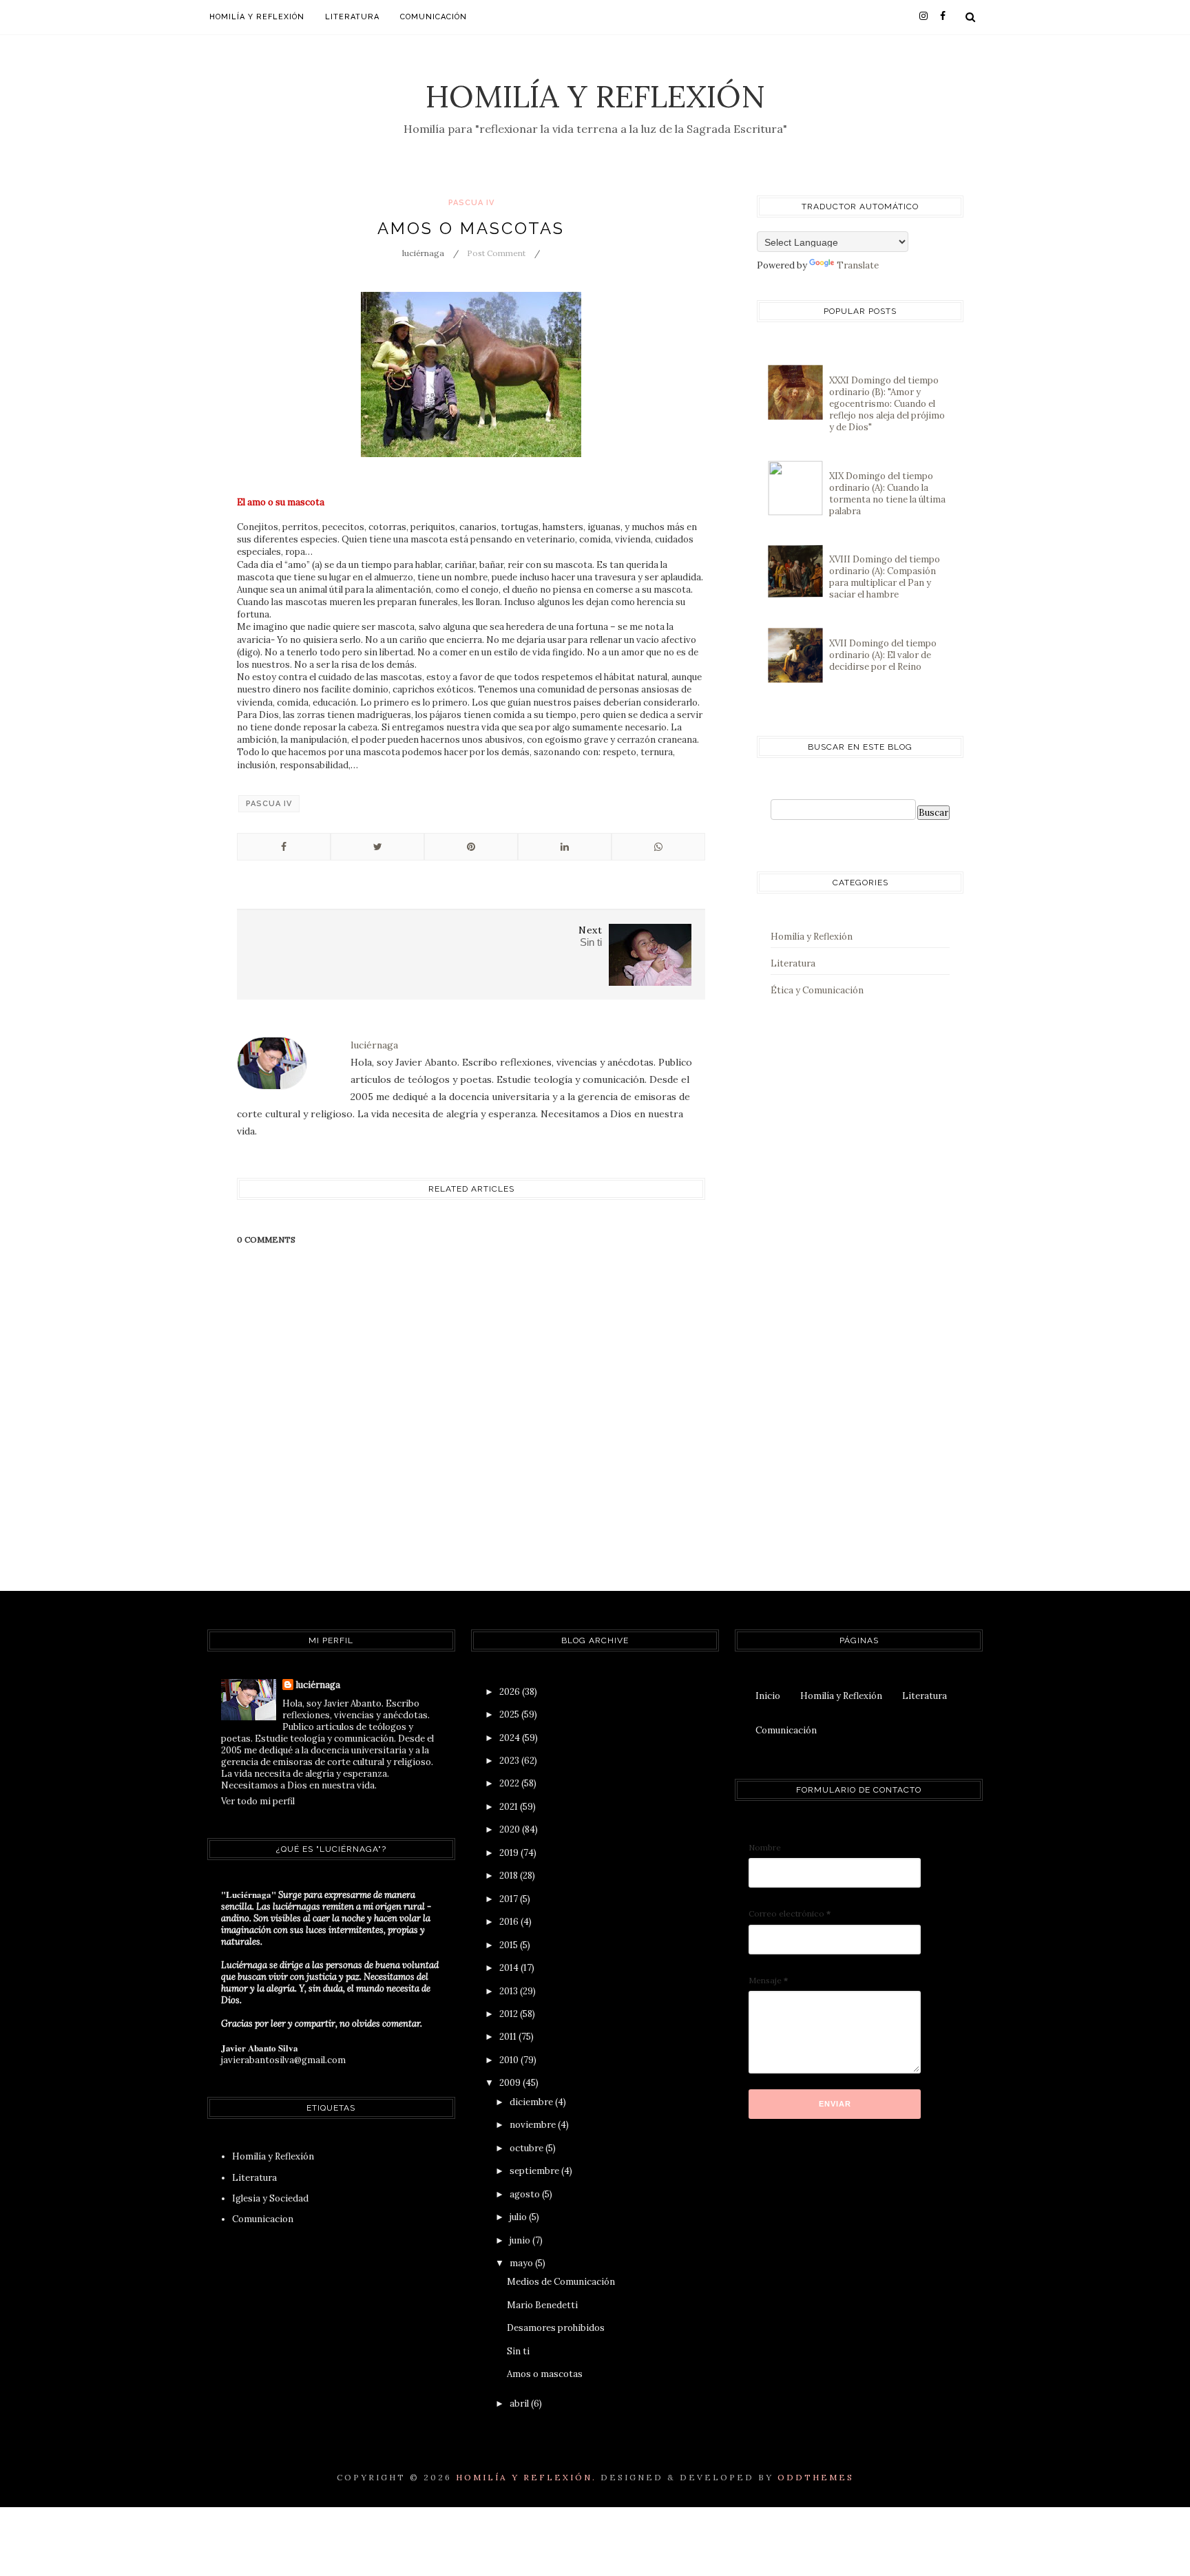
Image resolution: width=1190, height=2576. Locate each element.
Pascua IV (471, 203)
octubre (528, 2148)
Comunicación (434, 17)
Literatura (352, 17)
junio (521, 2240)
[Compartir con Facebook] (284, 847)
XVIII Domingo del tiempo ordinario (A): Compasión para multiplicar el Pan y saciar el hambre (885, 577)
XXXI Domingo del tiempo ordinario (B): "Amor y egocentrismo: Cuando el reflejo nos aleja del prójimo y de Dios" (887, 404)
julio (519, 2217)
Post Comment (496, 253)
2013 (510, 1991)
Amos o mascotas (545, 2374)
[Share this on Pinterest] (471, 847)
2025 (510, 1714)
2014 (510, 1968)
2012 (510, 2014)
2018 (510, 1876)
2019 (510, 1853)
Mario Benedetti (542, 2305)
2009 (511, 2083)
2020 (511, 1829)
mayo (522, 2263)
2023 (510, 1761)
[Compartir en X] (377, 847)
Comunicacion (263, 2219)
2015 (510, 1945)
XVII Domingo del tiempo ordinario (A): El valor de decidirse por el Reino (883, 655)
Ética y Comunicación (817, 990)
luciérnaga (318, 1685)
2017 (510, 1899)
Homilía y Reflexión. (526, 2477)
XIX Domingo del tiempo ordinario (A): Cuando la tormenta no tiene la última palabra (887, 494)
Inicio (768, 1696)
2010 (510, 2060)
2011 (509, 2037)
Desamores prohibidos (556, 2328)
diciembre (532, 2102)
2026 (511, 1692)
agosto (526, 2194)
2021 (510, 1807)
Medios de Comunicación (561, 2282)
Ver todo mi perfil (258, 1801)
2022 (510, 1783)
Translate (858, 265)
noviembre (534, 2125)
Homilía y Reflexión (595, 96)
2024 (511, 1738)
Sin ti (518, 2351)
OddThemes (816, 2477)
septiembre (535, 2171)
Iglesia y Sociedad (270, 2198)
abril (520, 2404)
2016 (510, 1922)
